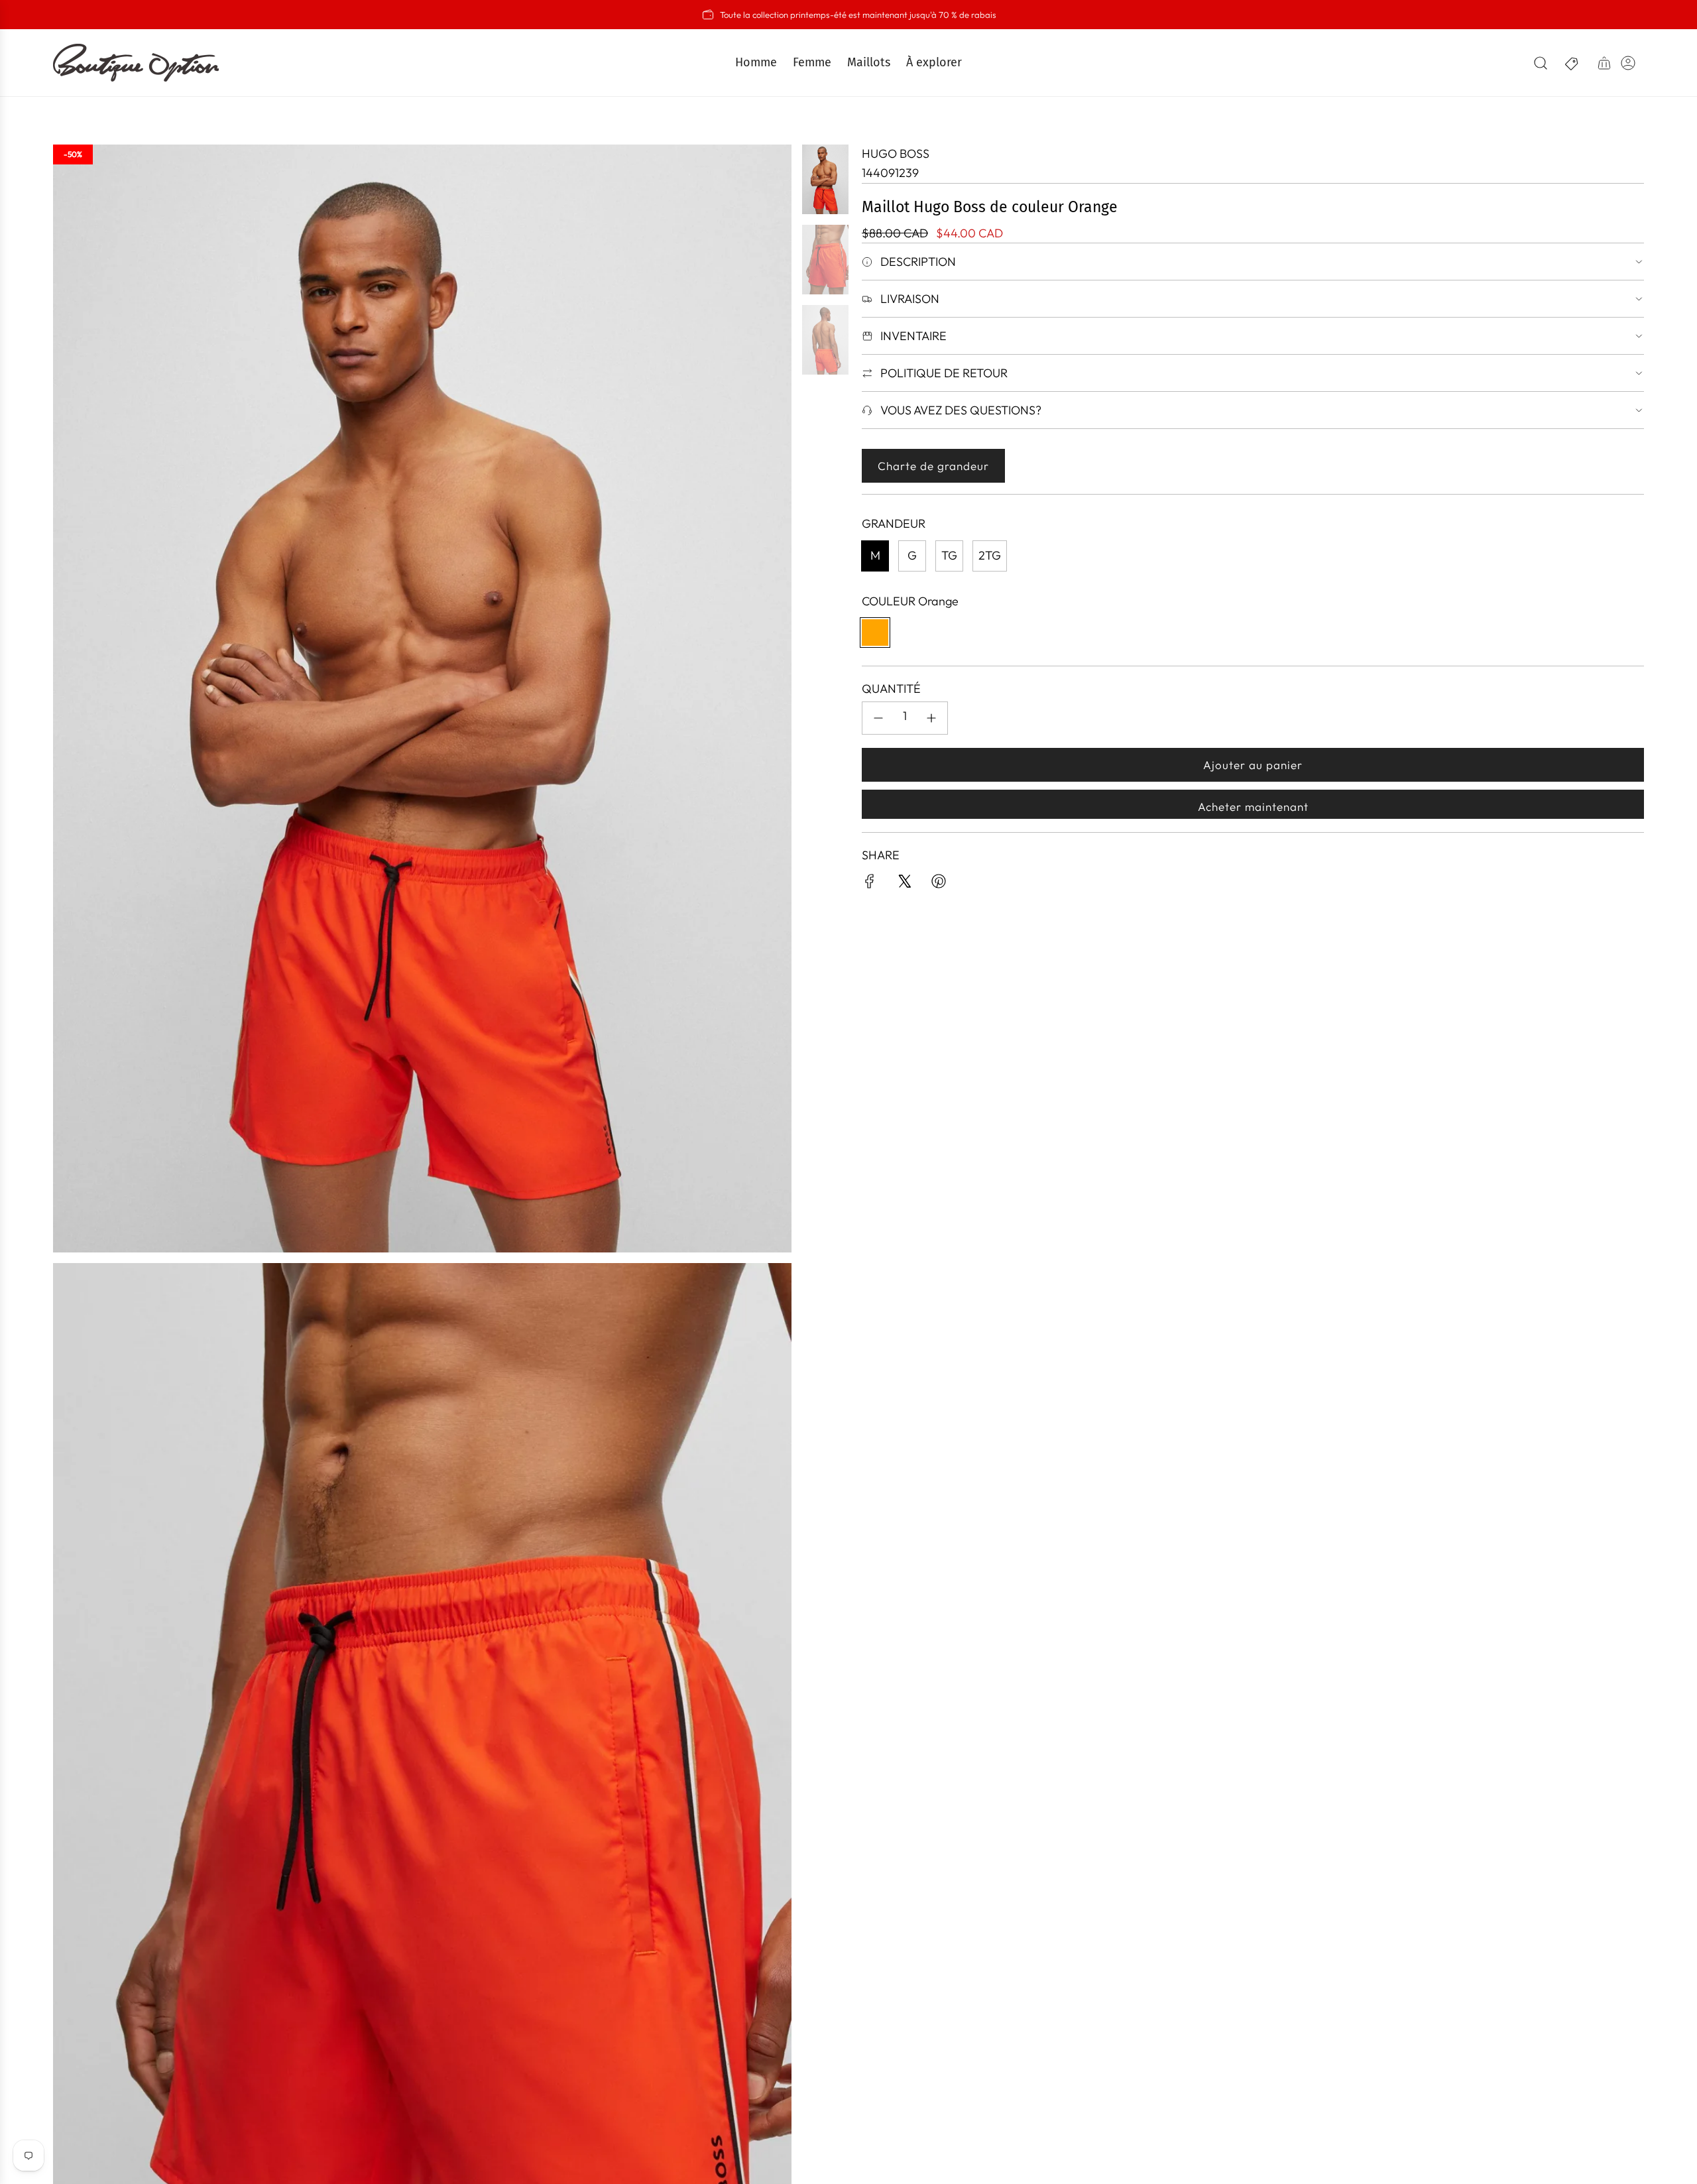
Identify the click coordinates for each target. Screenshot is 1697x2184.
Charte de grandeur (933, 466)
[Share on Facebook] (870, 884)
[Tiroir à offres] (1572, 63)
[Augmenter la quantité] (931, 718)
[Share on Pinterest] (939, 884)
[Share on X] (904, 884)
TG (949, 555)
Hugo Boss (896, 153)
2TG (990, 555)
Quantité (891, 689)
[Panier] (1604, 63)
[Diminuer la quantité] (878, 718)
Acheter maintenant (1253, 807)
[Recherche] (1541, 63)
